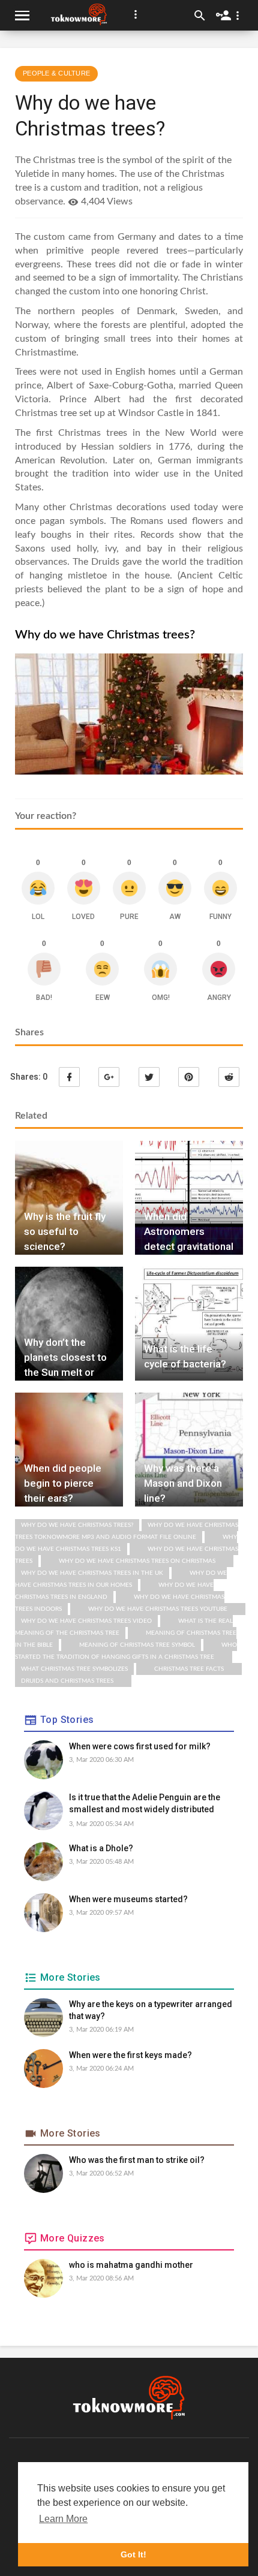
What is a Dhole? (101, 1848)
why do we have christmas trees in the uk (92, 1573)
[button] (136, 14)
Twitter (149, 1077)
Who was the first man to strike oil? (137, 2160)
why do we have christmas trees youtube (158, 1609)
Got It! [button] (133, 2554)
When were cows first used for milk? (140, 1746)
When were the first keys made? (130, 2055)
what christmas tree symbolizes (74, 1669)
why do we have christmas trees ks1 (126, 1543)
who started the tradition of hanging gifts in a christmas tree (126, 1651)
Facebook (69, 1077)
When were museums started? (128, 1899)
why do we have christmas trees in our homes (121, 1579)
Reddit (229, 1077)
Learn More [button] (63, 2519)
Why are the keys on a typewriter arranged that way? (151, 2010)
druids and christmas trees (67, 1681)
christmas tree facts (189, 1669)
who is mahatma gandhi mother (131, 2265)
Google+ (109, 1077)
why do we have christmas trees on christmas (137, 1561)
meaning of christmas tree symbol (137, 1645)
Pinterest (189, 1077)
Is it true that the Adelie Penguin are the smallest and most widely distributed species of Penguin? (145, 1804)
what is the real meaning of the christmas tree (124, 1627)
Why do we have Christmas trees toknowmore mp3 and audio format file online (127, 1531)
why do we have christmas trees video (86, 1621)
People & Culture (56, 73)
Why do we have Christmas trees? (77, 1525)
